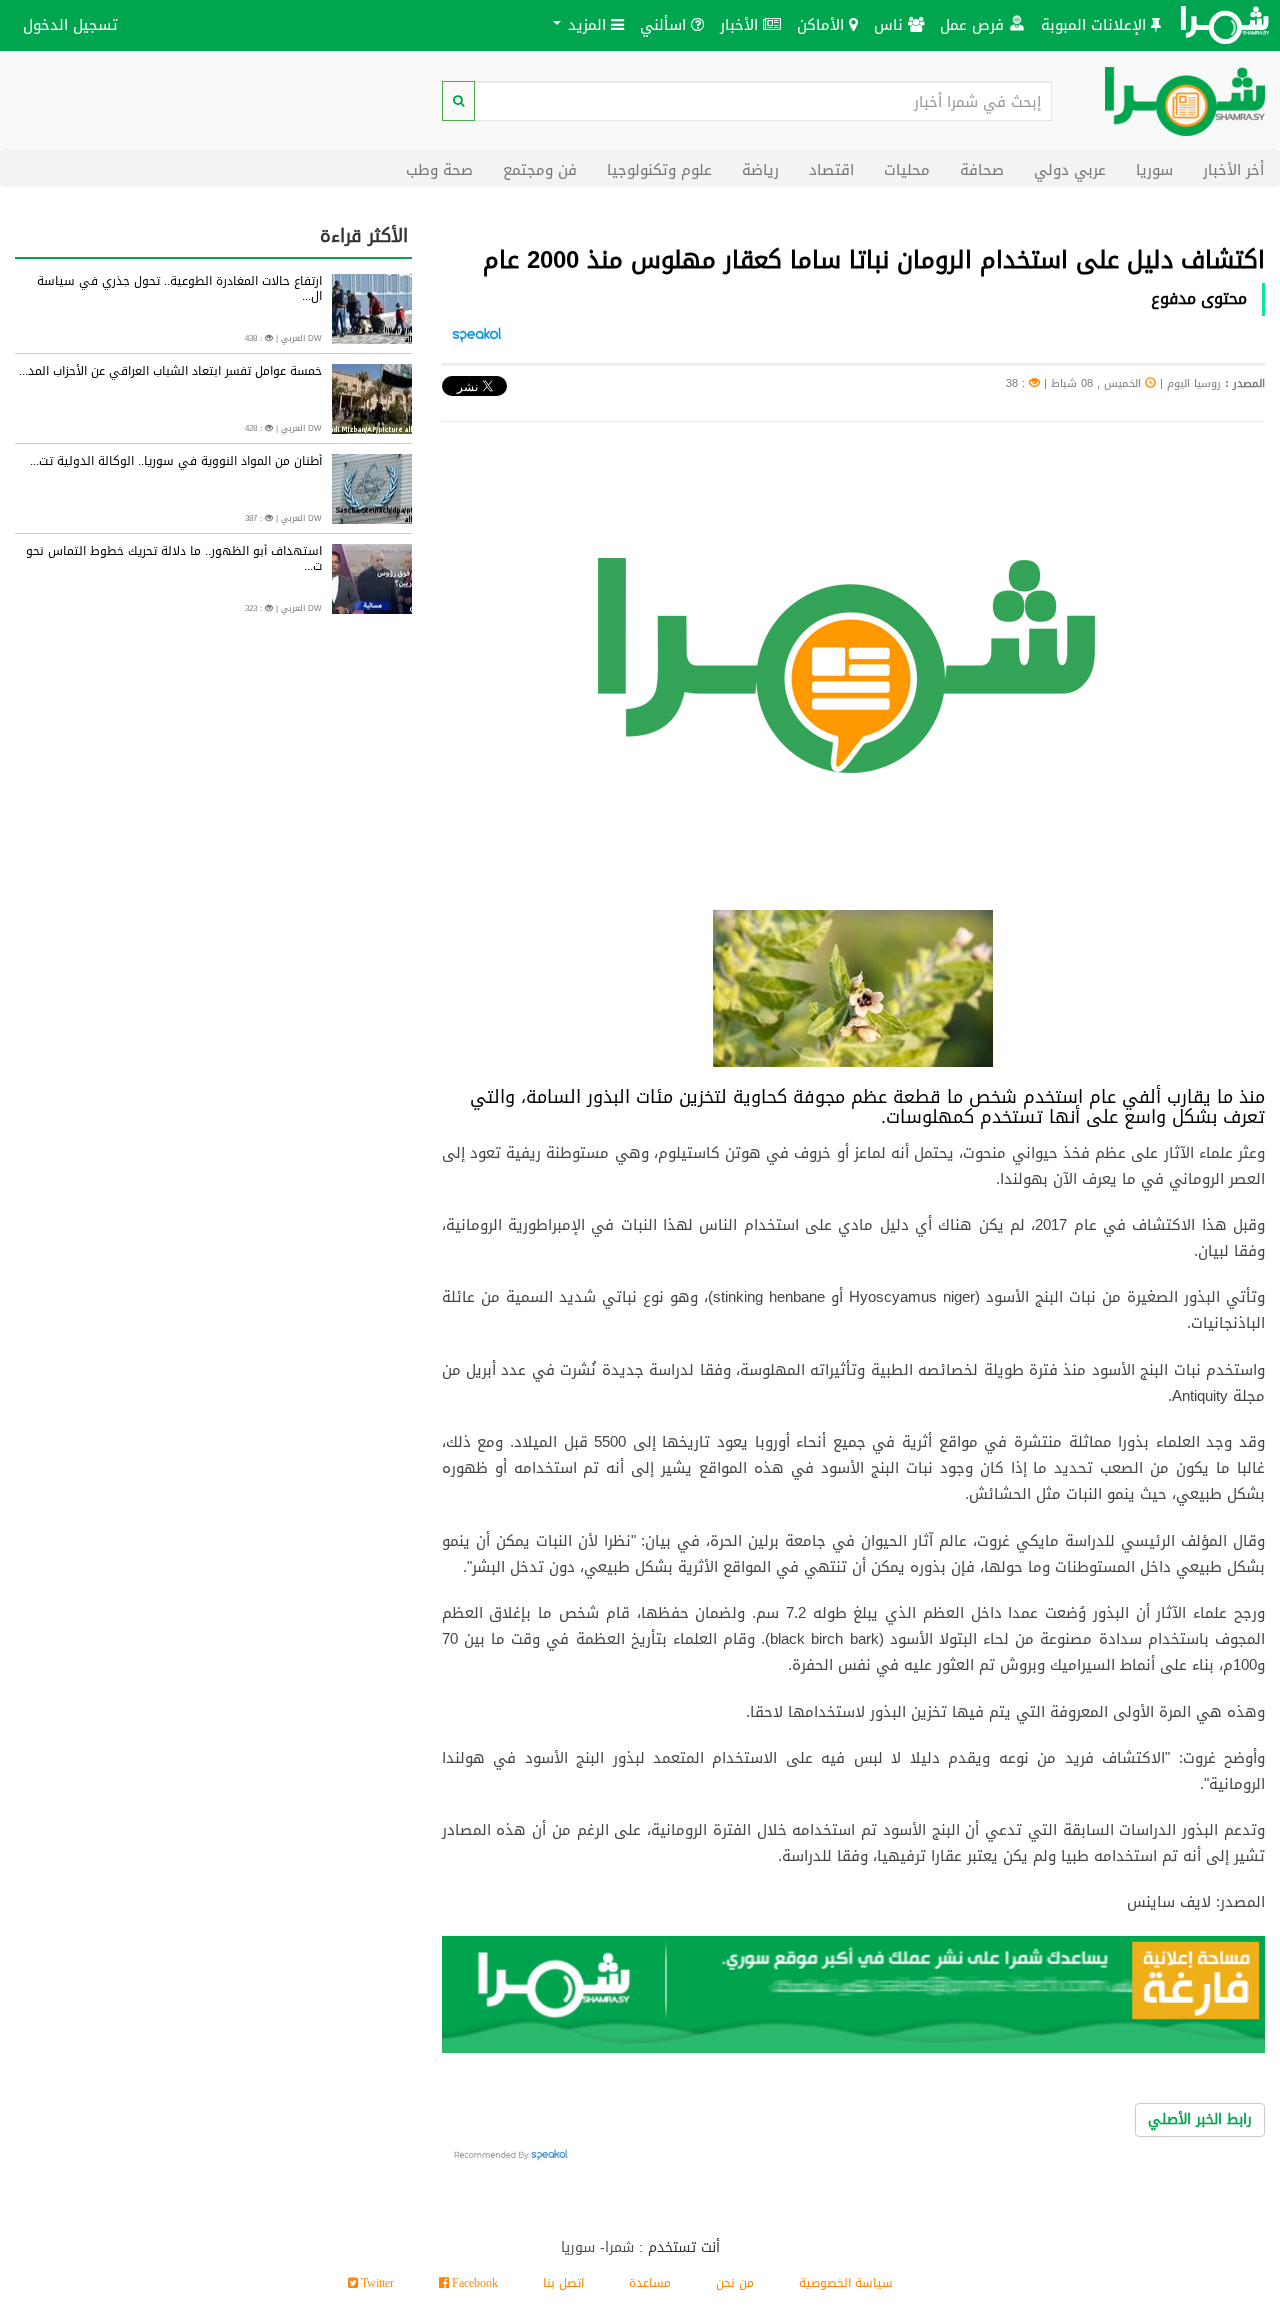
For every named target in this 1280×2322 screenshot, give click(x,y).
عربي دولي (1070, 169)
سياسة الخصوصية (846, 2283)
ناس (891, 24)
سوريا (1154, 169)
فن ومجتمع (540, 169)
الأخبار (741, 24)
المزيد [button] (587, 24)
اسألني (665, 24)
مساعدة (650, 2283)
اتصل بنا (563, 2283)
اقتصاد (831, 169)
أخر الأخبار (1233, 169)
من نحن (735, 2283)
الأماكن (823, 24)
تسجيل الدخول (70, 24)
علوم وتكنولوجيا (659, 169)
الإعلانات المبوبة (1096, 24)
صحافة (982, 169)
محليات (907, 169)
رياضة (760, 169)
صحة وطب (439, 169)
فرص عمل (974, 24)
